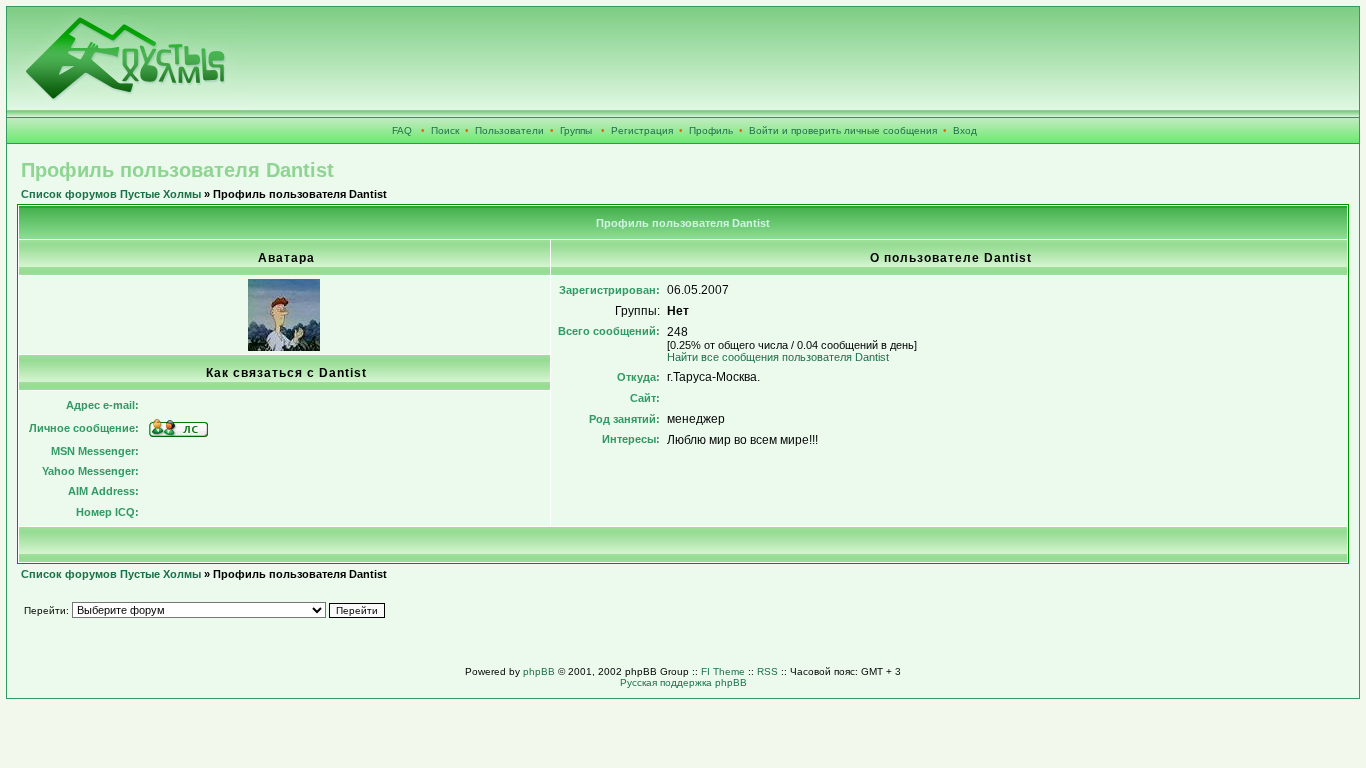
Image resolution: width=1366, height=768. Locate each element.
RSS (767, 671)
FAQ (402, 130)
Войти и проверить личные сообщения (843, 130)
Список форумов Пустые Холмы (111, 194)
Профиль (711, 130)
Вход (965, 130)
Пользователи (509, 130)
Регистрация (642, 130)
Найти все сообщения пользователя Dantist (778, 357)
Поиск (445, 130)
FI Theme (723, 671)
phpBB (539, 671)
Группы (576, 130)
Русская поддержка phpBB (683, 682)
